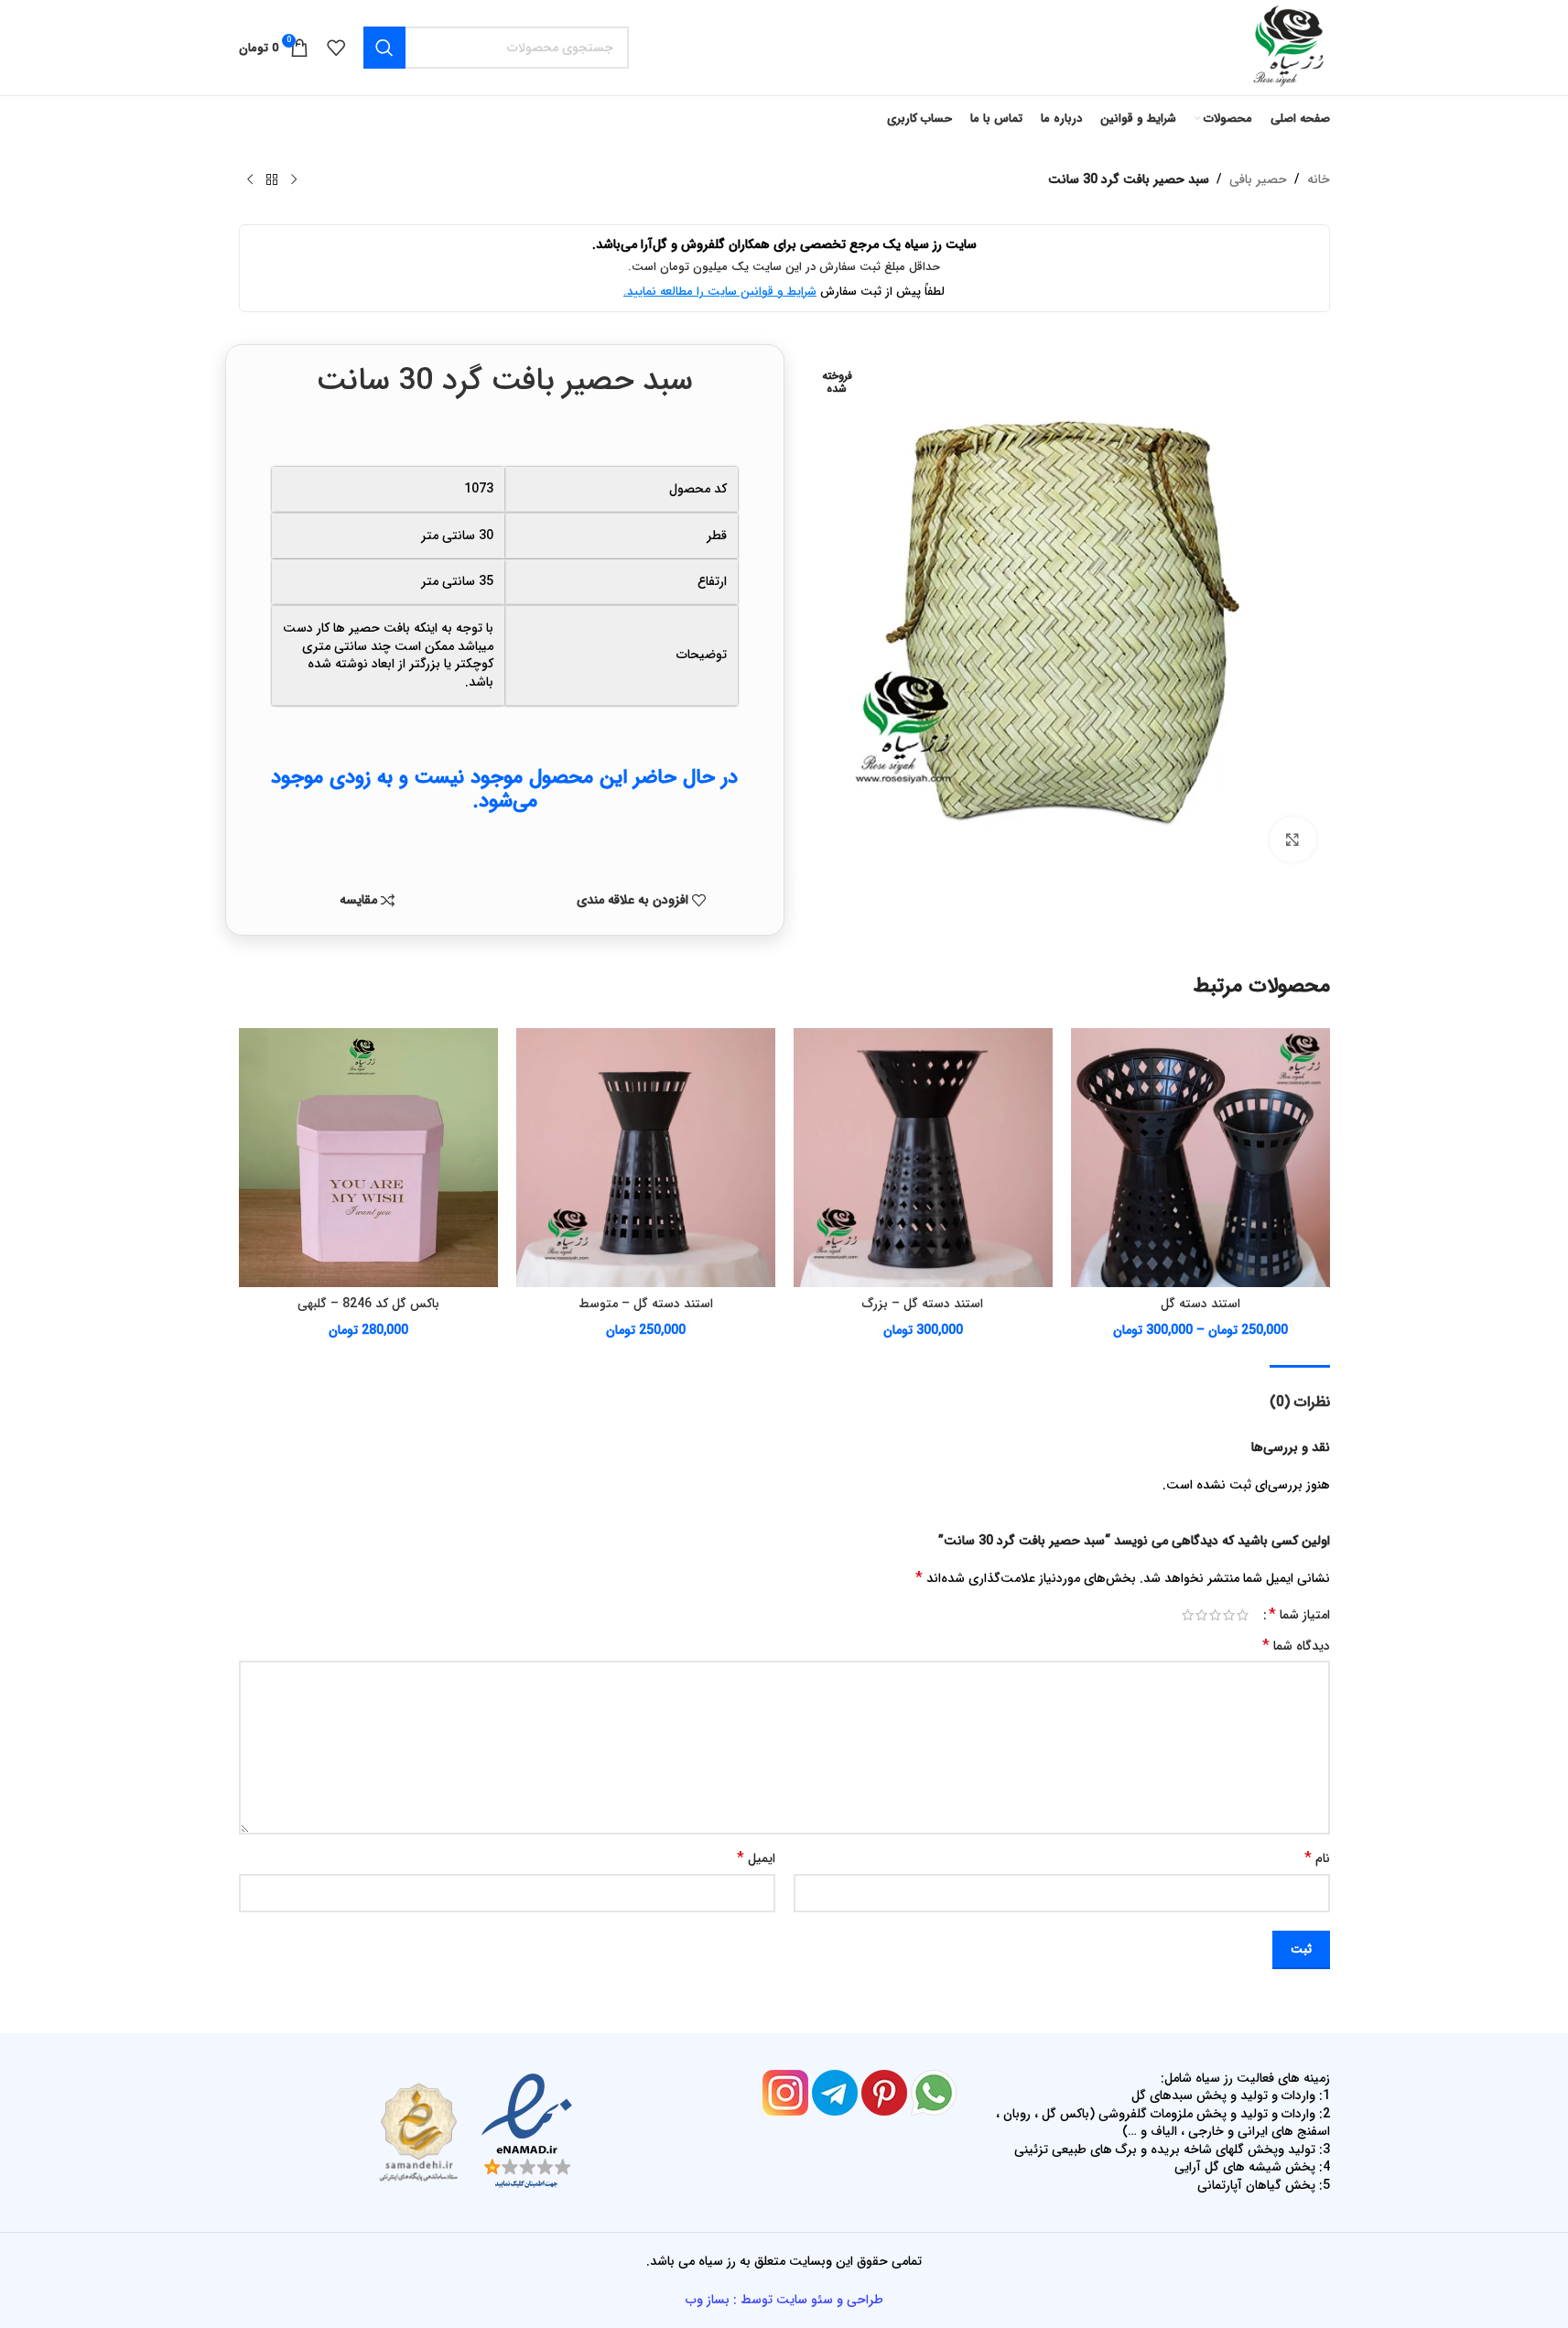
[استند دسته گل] (1200, 1158)
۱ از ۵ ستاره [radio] (1243, 1615)
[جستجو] (384, 48)
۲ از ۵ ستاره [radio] (1229, 1615)
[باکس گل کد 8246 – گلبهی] (368, 1158)
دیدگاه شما (1296, 1646)
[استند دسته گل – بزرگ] (923, 1158)
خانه (1319, 179)
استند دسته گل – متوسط (646, 1304)
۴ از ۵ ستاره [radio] (1201, 1615)
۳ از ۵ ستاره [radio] (1215, 1615)
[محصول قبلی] (294, 180)
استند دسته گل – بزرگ (923, 1304)
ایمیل (756, 1858)
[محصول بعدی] (250, 180)
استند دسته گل (1200, 1304)
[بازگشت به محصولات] (272, 180)
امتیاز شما (1299, 1615)
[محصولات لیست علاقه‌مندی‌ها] (336, 48)
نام (1317, 1858)
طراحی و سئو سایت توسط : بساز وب (784, 2300)
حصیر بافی (1258, 179)
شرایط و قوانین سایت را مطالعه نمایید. (720, 292)
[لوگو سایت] (1287, 47)
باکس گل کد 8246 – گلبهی (368, 1304)
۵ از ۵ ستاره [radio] (1188, 1615)
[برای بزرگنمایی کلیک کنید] (1292, 839)
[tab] (1300, 1393)
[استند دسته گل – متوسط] (646, 1158)
